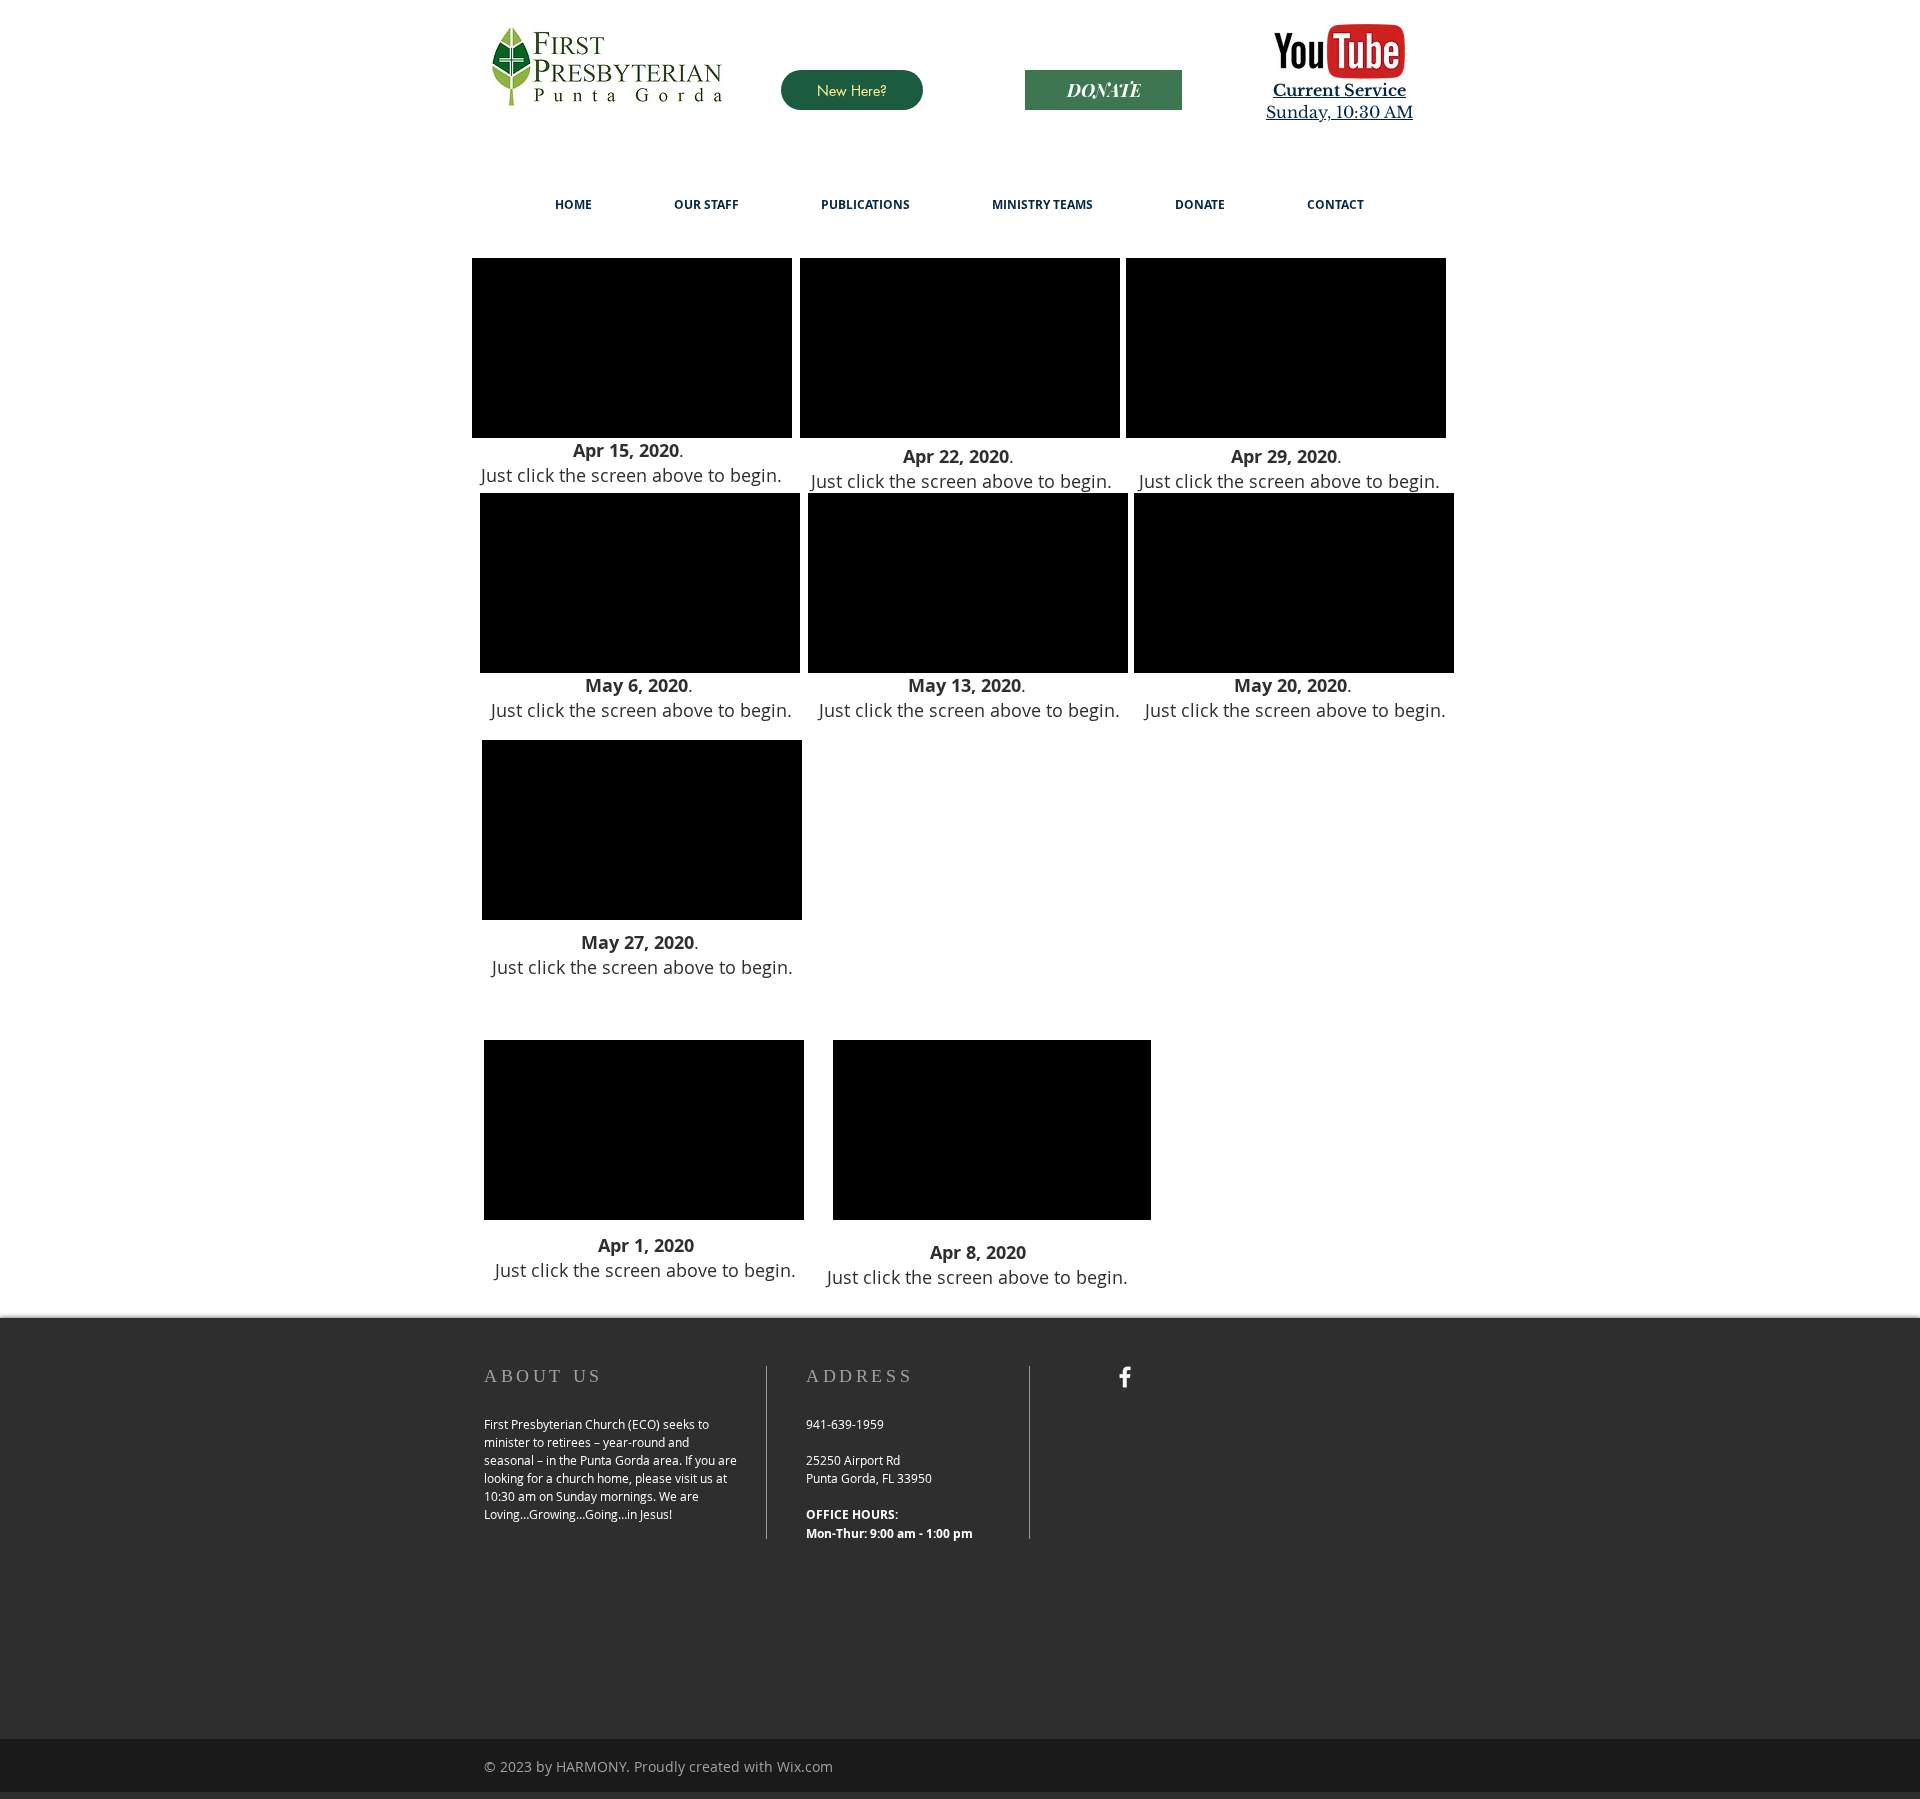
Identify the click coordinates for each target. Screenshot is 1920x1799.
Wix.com (805, 1766)
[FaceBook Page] (1125, 1377)
